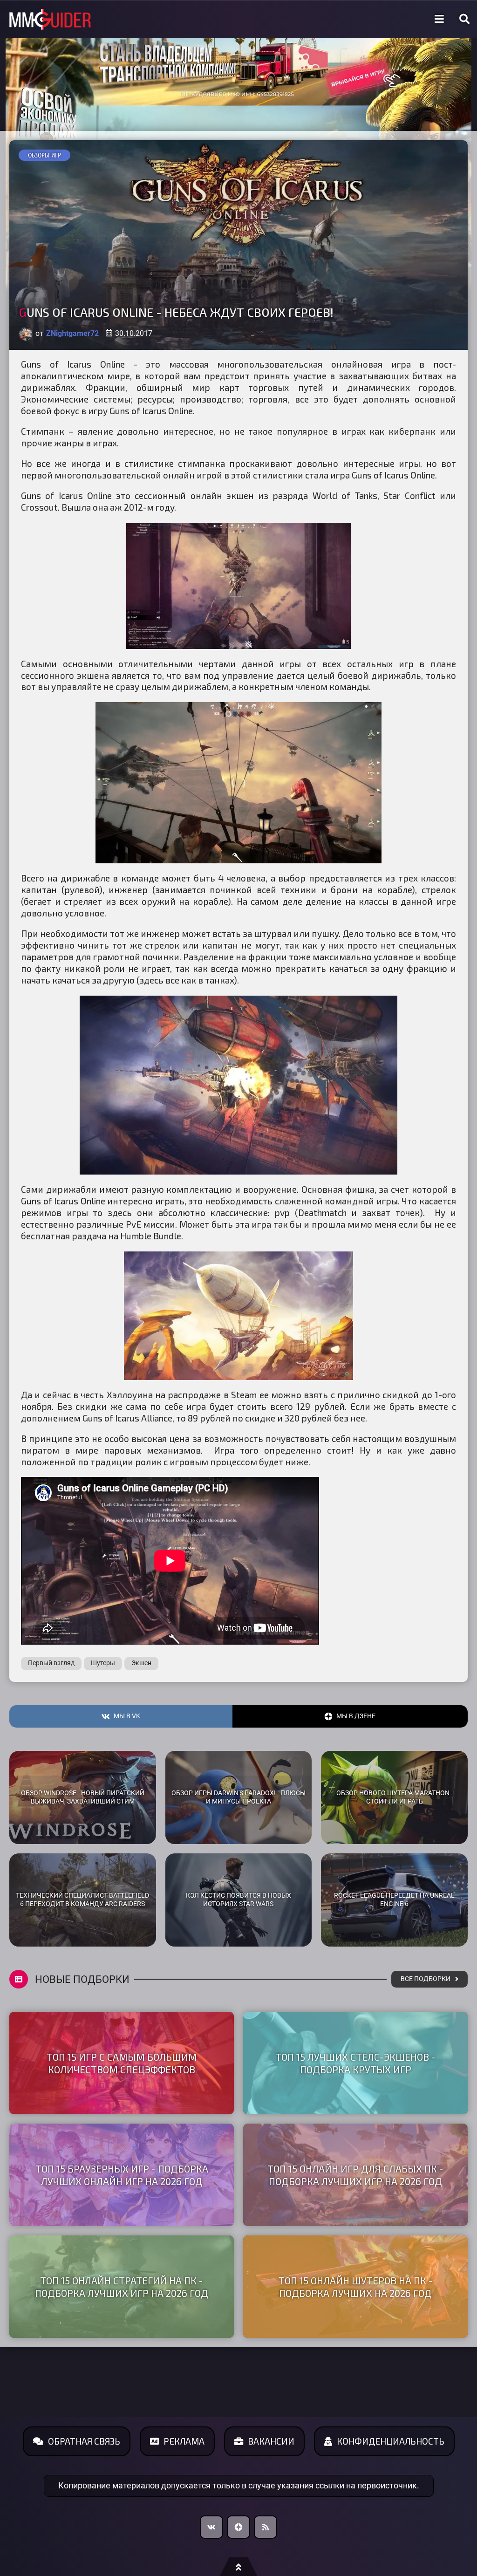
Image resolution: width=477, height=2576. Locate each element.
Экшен (141, 1663)
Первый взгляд (51, 1663)
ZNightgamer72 (72, 333)
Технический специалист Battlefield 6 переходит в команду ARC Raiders (82, 1900)
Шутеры (103, 1663)
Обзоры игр (44, 155)
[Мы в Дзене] (238, 2527)
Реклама (184, 2441)
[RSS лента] (266, 2527)
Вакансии (271, 2441)
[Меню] (439, 19)
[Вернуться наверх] (238, 2567)
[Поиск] (464, 19)
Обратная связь (84, 2441)
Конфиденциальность (391, 2441)
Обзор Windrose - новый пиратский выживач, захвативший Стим (83, 1797)
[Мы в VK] (211, 2527)
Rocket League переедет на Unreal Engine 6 (394, 1900)
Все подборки (426, 1979)
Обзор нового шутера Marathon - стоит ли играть (395, 1797)
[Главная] (50, 19)
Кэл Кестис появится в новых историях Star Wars (238, 1900)
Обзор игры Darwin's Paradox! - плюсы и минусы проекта (238, 1797)
